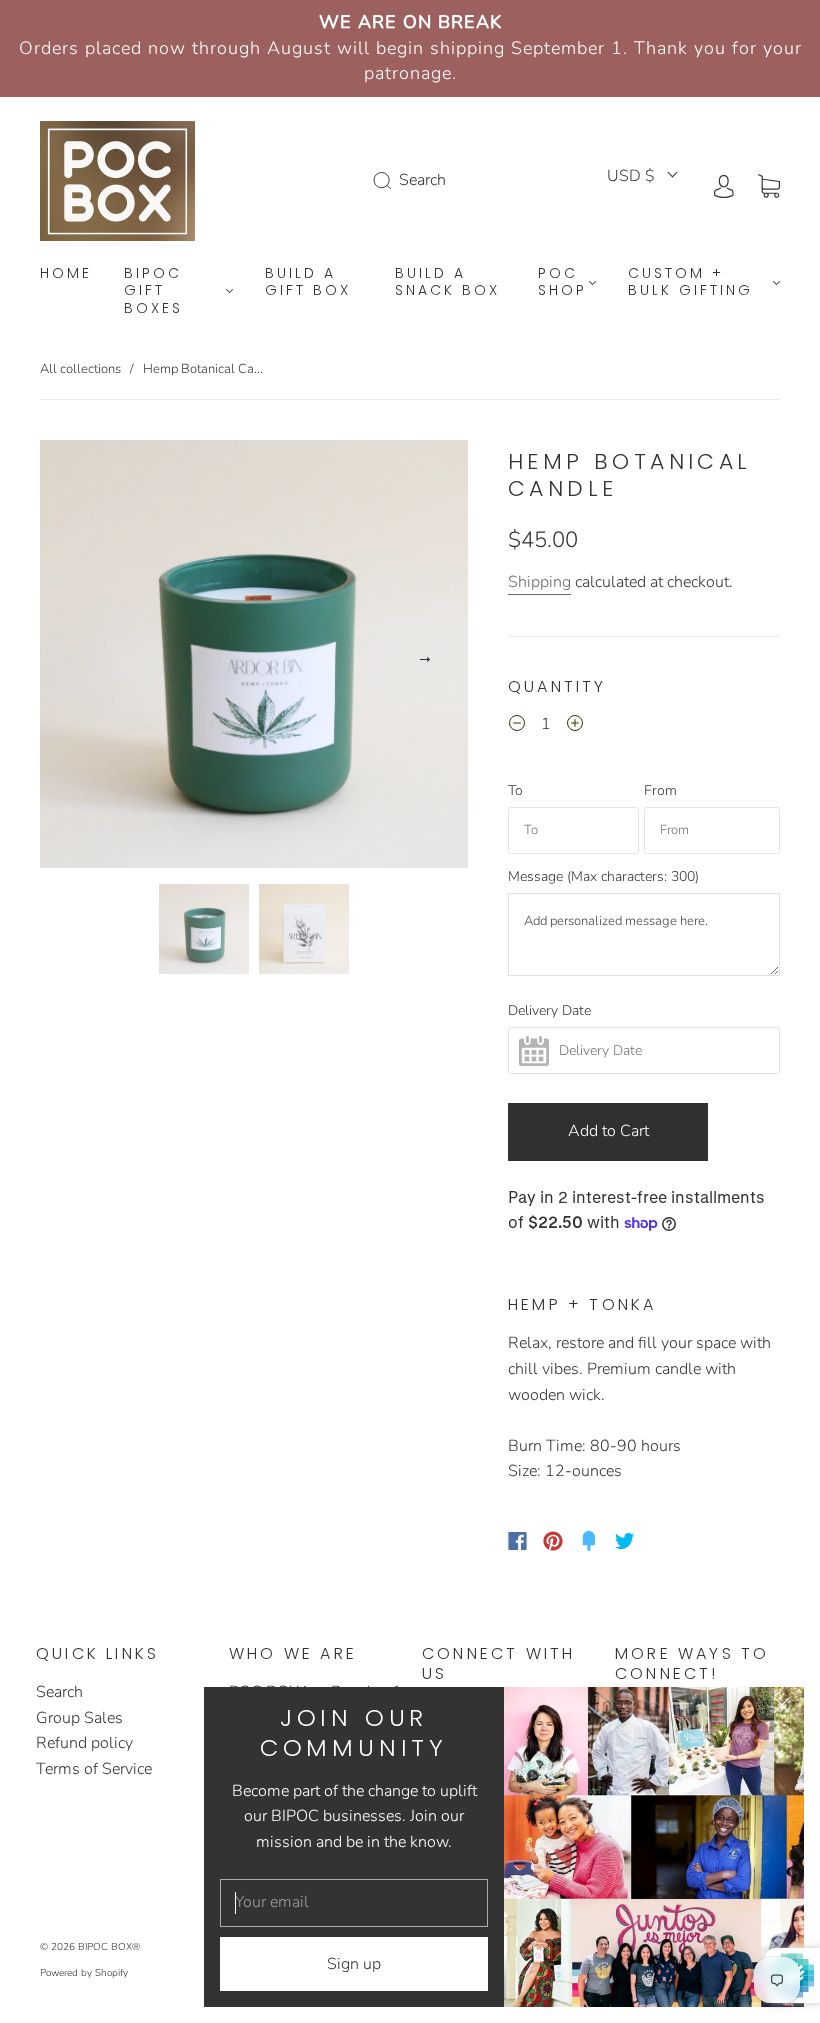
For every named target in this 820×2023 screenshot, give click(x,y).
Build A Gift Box (308, 282)
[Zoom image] (254, 658)
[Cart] (769, 184)
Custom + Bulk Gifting (690, 282)
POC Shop (562, 282)
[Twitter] (625, 1541)
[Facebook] (517, 1541)
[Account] (724, 184)
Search (59, 1692)
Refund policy (84, 1743)
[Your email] (354, 1903)
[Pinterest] (553, 1541)
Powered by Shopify (84, 1973)
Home (66, 274)
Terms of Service (94, 1769)
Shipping (539, 582)
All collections (80, 369)
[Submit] (386, 181)
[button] (83, 658)
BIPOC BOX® (109, 1947)
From (660, 791)
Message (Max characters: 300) (603, 877)
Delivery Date (549, 1011)
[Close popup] (782, 1709)
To (515, 791)
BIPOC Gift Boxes (153, 291)
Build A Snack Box (447, 282)
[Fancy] (589, 1541)
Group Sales (79, 1718)
